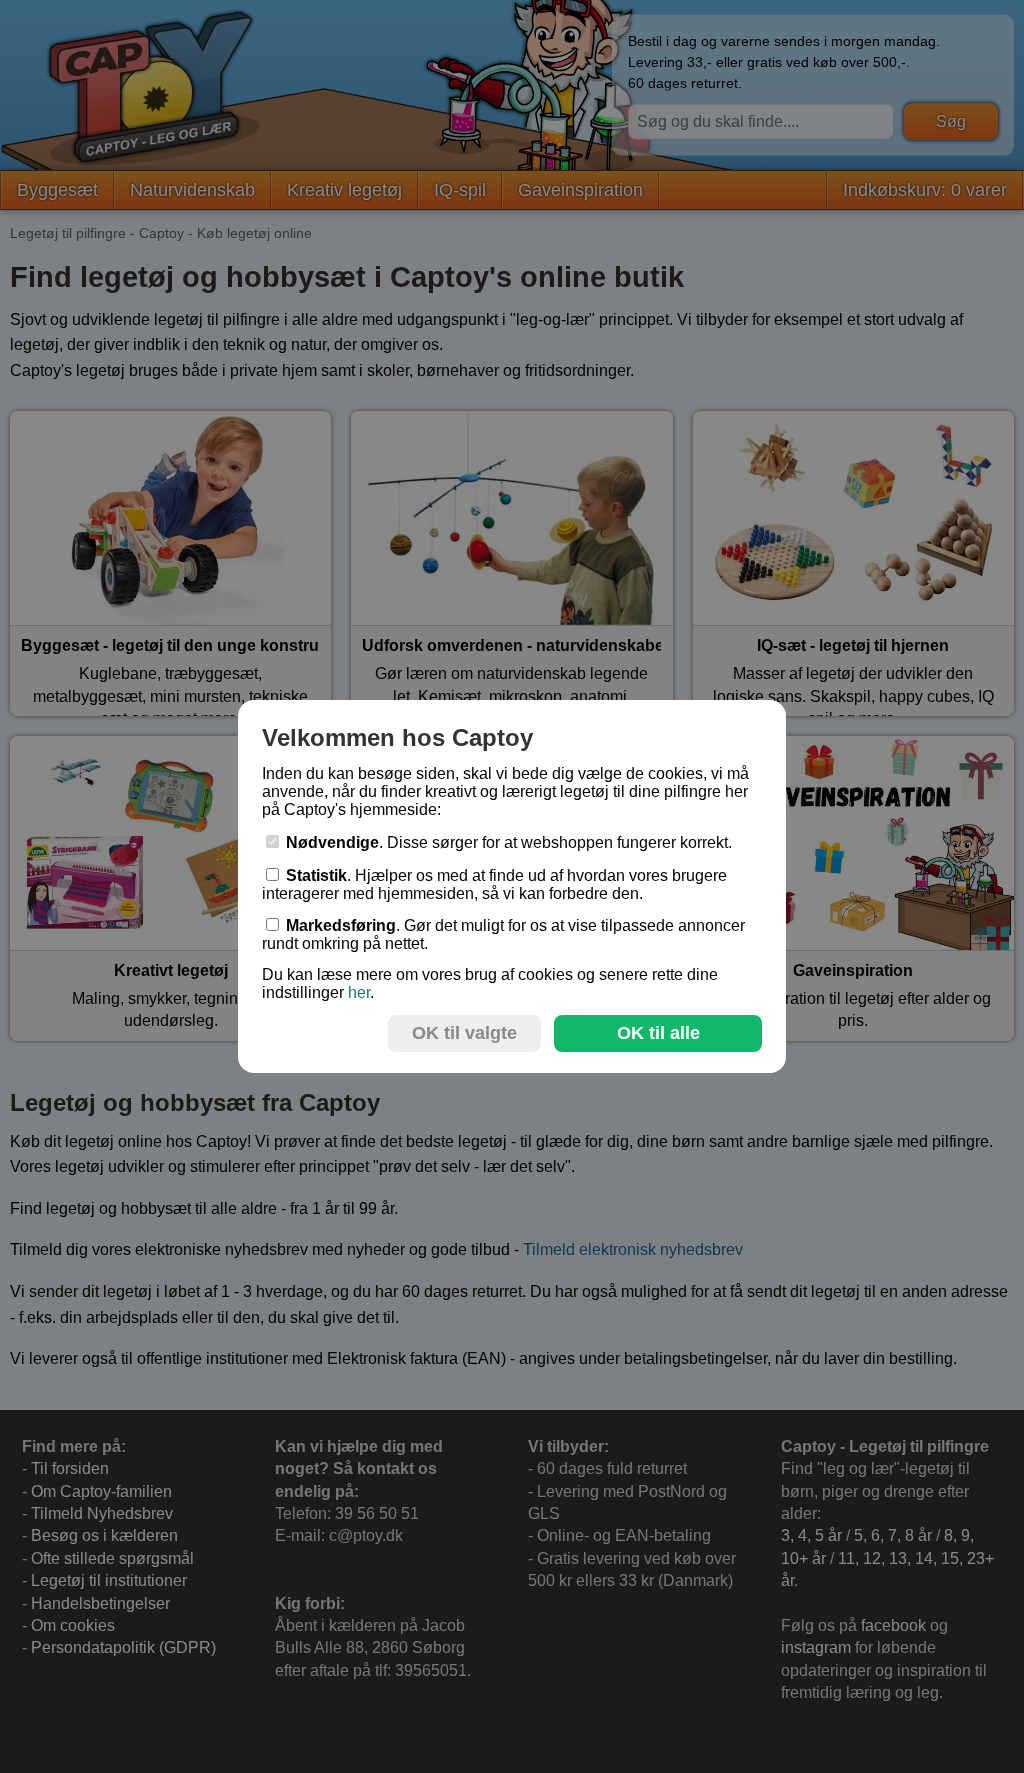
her (359, 992)
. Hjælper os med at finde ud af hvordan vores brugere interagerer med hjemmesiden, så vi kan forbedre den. (494, 884)
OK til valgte (464, 1033)
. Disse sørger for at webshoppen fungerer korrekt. (509, 842)
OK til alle (658, 1033)
